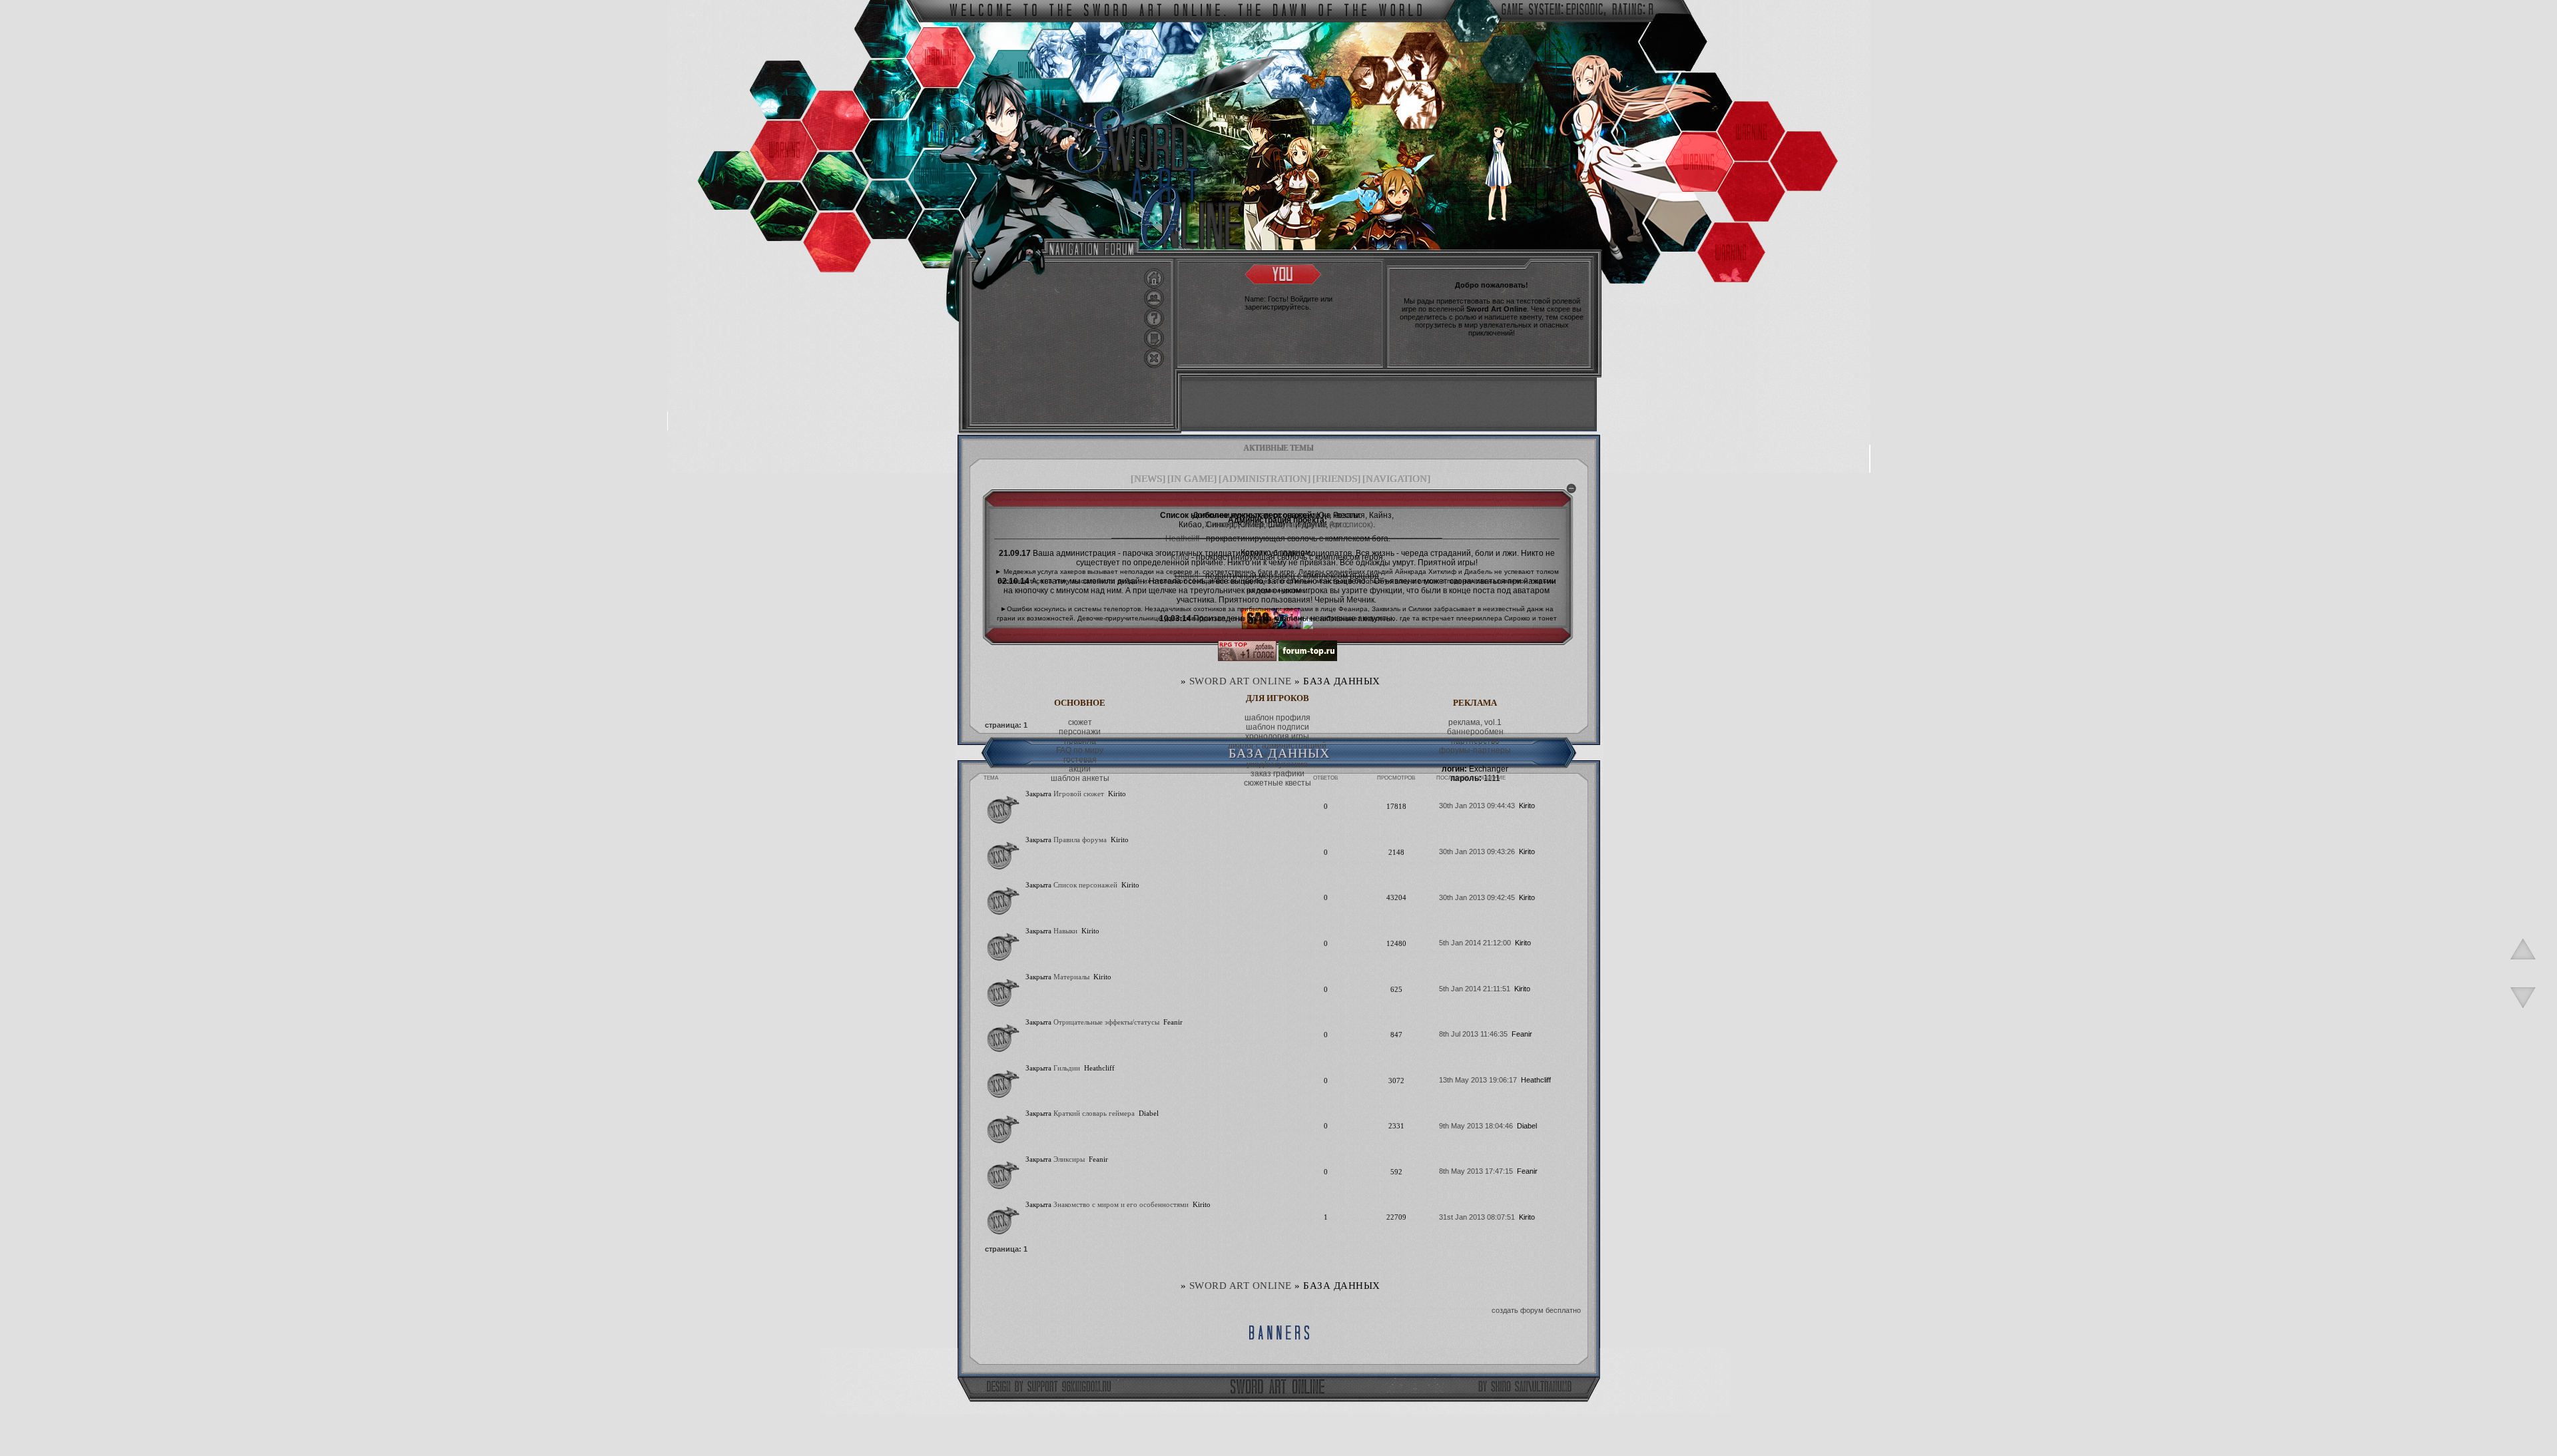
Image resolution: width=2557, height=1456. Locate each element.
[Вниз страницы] (2523, 1015)
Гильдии (1067, 1068)
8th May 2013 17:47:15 (1476, 1171)
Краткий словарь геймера (1094, 1113)
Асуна (1284, 525)
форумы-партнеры (1475, 750)
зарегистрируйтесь (1277, 307)
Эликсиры (1069, 1159)
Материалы (1071, 977)
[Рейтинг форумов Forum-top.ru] (1308, 658)
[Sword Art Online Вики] (1271, 626)
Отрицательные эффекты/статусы (1106, 1022)
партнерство (1475, 741)
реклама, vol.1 (1475, 722)
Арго (1338, 525)
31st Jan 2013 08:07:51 (1477, 1217)
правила (1080, 741)
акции (1080, 769)
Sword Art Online (1241, 681)
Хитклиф (1221, 525)
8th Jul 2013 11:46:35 (1473, 1034)
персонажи (1080, 732)
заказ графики (1278, 774)
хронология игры (1277, 736)
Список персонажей (1085, 885)
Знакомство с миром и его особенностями (1121, 1204)
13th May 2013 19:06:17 (1478, 1080)
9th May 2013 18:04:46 (1476, 1126)
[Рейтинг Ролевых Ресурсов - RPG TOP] (1247, 658)
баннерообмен (1475, 732)
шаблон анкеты (1080, 778)
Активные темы (1279, 448)
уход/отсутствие (1277, 764)
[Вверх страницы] (2523, 966)
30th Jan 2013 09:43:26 (1477, 851)
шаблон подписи (1278, 727)
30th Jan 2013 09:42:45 (1477, 897)
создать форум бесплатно (1536, 1310)
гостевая (1080, 760)
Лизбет (1255, 525)
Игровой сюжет (1079, 794)
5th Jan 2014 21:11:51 (1475, 989)
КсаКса (1312, 525)
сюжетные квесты (1278, 783)
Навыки (1065, 931)
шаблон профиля (1278, 718)
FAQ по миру (1080, 750)
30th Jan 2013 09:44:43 (1477, 806)
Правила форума (1080, 840)
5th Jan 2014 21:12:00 (1475, 943)
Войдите (1304, 299)
